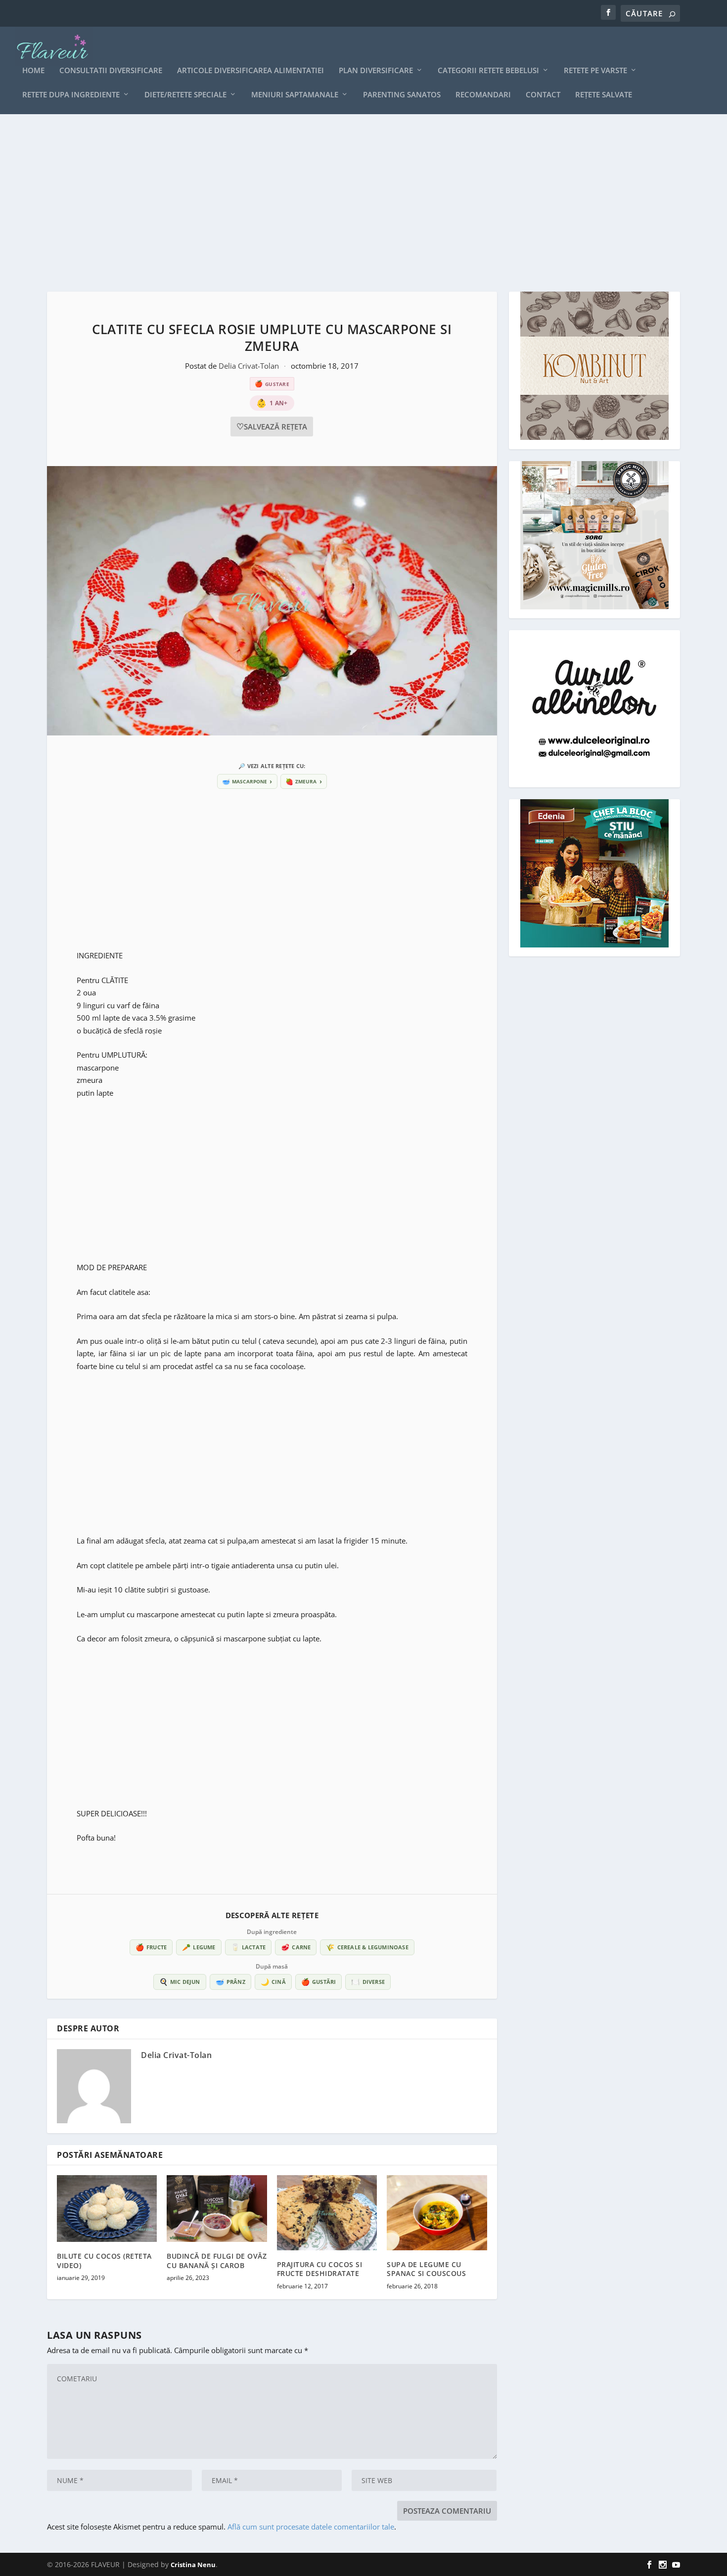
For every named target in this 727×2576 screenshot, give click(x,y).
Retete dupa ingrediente (71, 95)
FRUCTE (151, 1947)
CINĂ (273, 1982)
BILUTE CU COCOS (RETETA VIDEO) (104, 2260)
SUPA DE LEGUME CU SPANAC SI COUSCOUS (426, 2269)
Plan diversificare (376, 71)
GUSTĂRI (319, 1982)
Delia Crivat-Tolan (250, 366)
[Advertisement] (344, 203)
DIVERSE (368, 1982)
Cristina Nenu (193, 2565)
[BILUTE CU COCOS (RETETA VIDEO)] (107, 2209)
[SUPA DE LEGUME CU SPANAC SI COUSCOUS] (437, 2213)
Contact (543, 95)
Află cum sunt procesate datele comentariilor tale (311, 2527)
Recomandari (483, 95)
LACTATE (249, 1947)
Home (33, 71)
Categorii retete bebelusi (488, 71)
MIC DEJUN (180, 1982)
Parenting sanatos (402, 95)
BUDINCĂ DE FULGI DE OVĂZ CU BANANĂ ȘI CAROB (217, 2260)
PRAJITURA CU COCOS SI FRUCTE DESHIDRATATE (320, 2269)
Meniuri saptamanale (295, 95)
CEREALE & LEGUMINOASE (367, 1947)
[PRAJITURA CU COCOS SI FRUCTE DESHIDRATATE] (327, 2213)
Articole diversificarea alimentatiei (250, 71)
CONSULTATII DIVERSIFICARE (111, 71)
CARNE (296, 1947)
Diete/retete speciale (185, 95)
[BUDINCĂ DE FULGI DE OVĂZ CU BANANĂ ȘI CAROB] (217, 2209)
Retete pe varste (595, 71)
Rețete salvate (604, 95)
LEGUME (199, 1947)
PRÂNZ (230, 1982)
